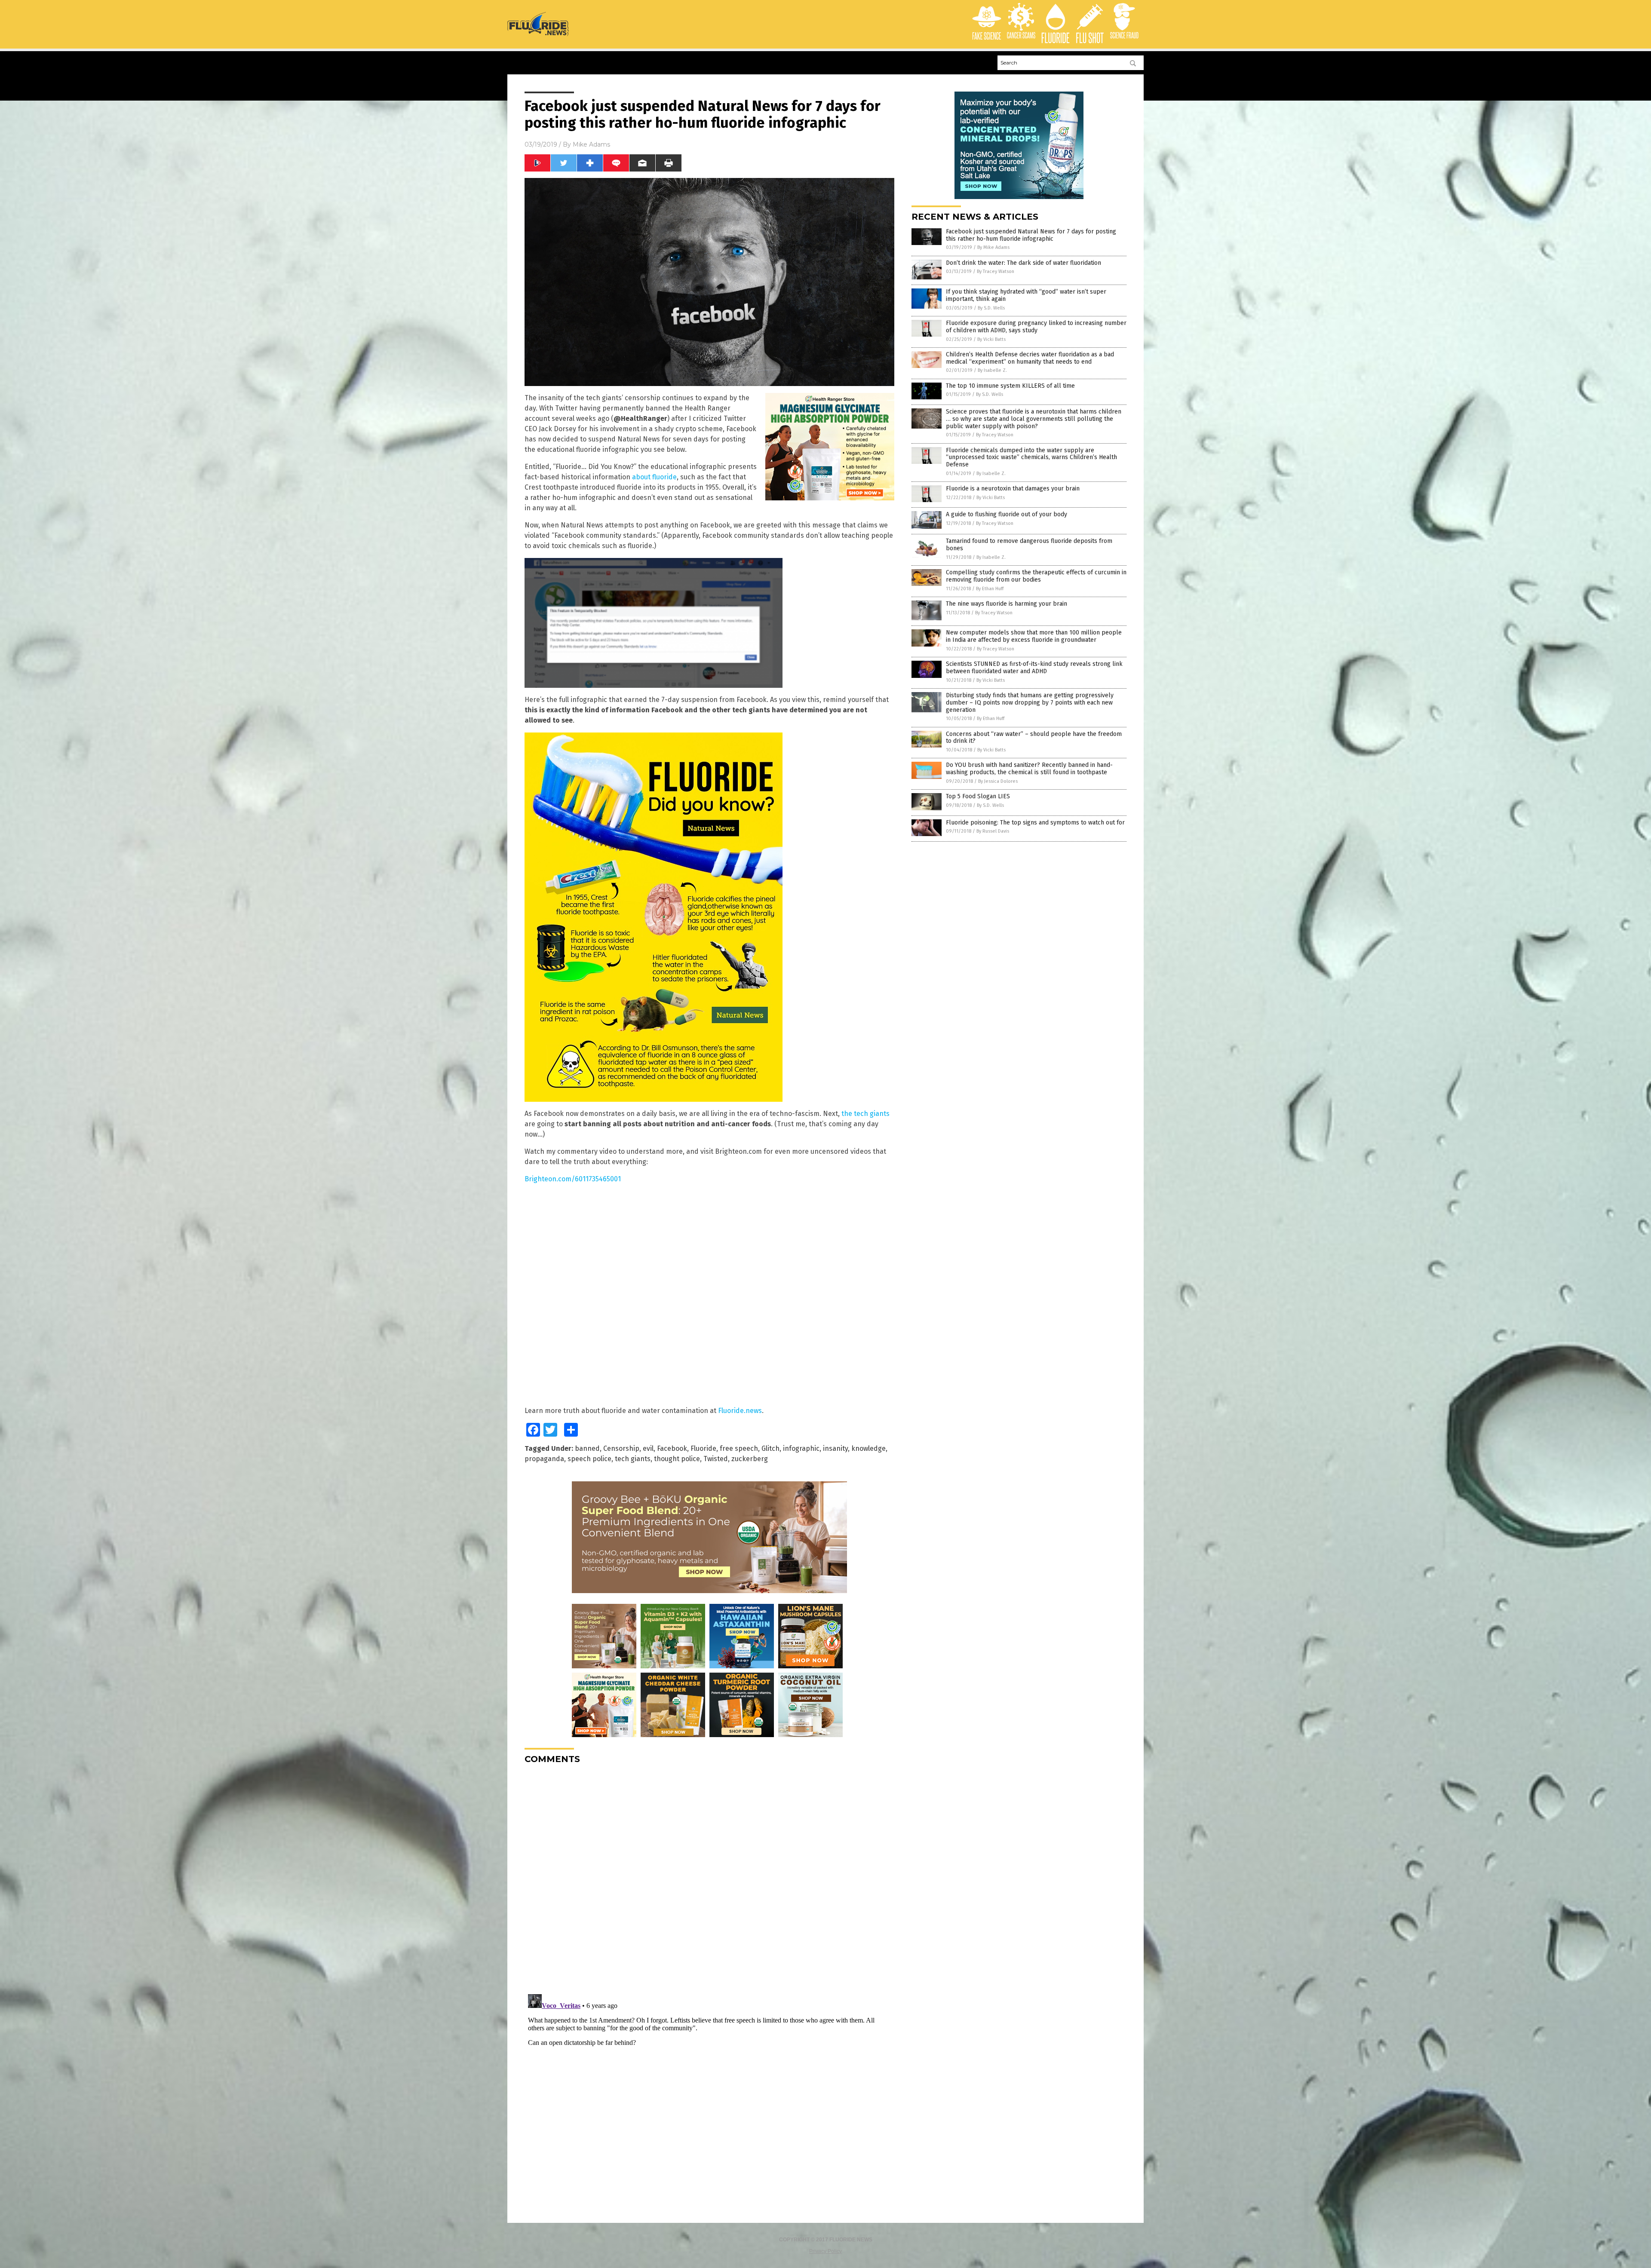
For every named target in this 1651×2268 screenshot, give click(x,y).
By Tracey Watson (996, 271)
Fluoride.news (740, 1411)
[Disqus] (709, 1878)
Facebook (672, 1448)
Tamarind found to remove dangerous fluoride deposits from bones (1029, 545)
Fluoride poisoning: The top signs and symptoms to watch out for (1035, 823)
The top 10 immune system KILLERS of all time (1010, 386)
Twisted (716, 1459)
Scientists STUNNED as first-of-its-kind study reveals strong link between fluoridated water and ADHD (1034, 668)
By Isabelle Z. (992, 370)
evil (648, 1448)
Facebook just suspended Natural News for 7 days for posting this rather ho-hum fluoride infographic (1031, 235)
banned (587, 1448)
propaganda (544, 1459)
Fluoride (703, 1448)
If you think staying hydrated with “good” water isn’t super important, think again (1026, 295)
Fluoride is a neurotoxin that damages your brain (1013, 489)
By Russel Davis (993, 831)
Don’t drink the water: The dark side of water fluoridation (1023, 263)
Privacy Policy (825, 2251)
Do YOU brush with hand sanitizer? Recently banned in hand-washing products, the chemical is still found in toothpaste (1029, 769)
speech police (589, 1459)
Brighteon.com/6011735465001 (573, 1179)
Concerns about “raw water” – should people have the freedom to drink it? (1034, 738)
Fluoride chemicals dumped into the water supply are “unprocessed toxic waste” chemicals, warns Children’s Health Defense (1031, 458)
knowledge (868, 1448)
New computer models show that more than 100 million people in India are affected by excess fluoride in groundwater (1034, 636)
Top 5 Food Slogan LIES (978, 796)
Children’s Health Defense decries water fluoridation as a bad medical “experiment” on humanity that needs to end (1030, 358)
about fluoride (654, 477)
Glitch (770, 1448)
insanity (835, 1448)
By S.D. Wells (991, 308)
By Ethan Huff (990, 589)
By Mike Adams (993, 247)
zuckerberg (750, 1459)
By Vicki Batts (991, 339)
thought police (677, 1459)
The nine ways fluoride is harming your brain (1007, 604)
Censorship (621, 1448)
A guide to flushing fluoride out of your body (1007, 514)
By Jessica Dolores (998, 781)
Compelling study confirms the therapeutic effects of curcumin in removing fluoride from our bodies (1036, 576)
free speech (739, 1448)
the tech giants (865, 1114)
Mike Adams (591, 144)
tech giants (633, 1459)
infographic (801, 1448)
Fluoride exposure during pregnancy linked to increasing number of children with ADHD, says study (1036, 327)
